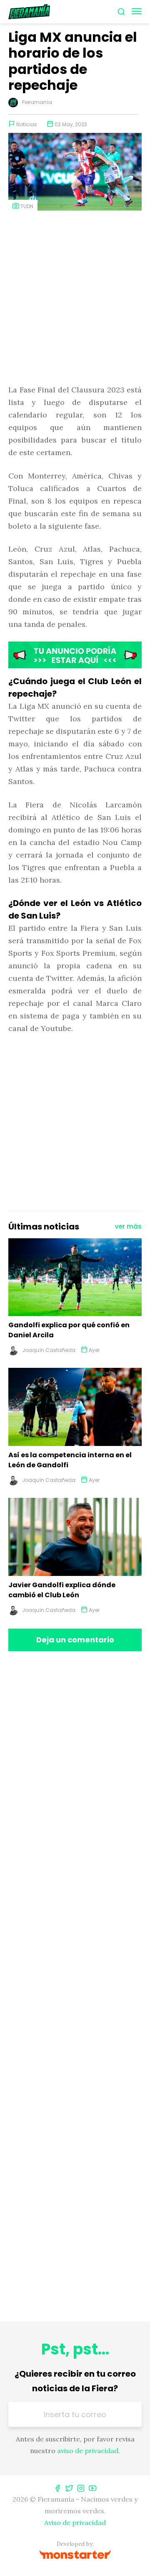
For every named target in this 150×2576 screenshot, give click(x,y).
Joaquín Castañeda (49, 1350)
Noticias (27, 124)
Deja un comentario (75, 1640)
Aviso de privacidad (75, 2523)
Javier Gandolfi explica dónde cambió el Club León (62, 1590)
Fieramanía (37, 102)
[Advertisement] (75, 298)
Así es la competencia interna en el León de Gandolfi (70, 1460)
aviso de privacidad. (89, 2451)
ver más (128, 1226)
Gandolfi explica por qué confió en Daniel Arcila (69, 1330)
